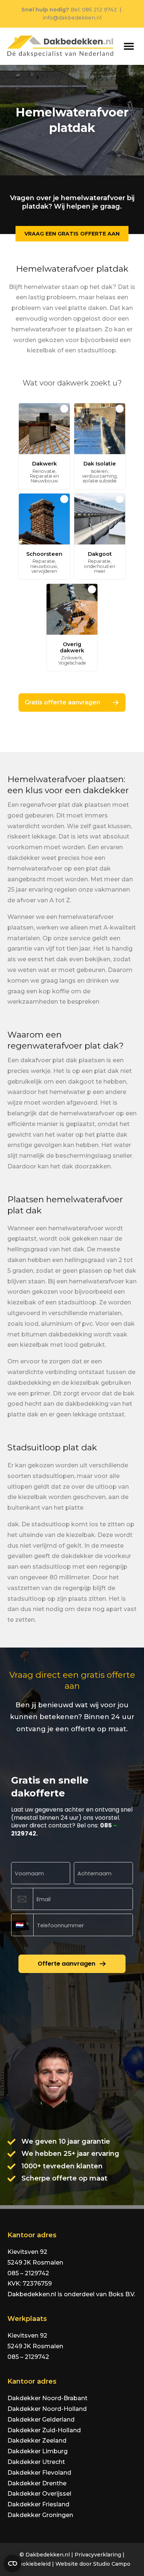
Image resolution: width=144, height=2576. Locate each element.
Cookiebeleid (33, 2564)
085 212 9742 (99, 10)
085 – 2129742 (28, 2273)
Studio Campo (112, 2564)
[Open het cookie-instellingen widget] (13, 2563)
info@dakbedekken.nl (72, 18)
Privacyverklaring (98, 2555)
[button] (129, 46)
